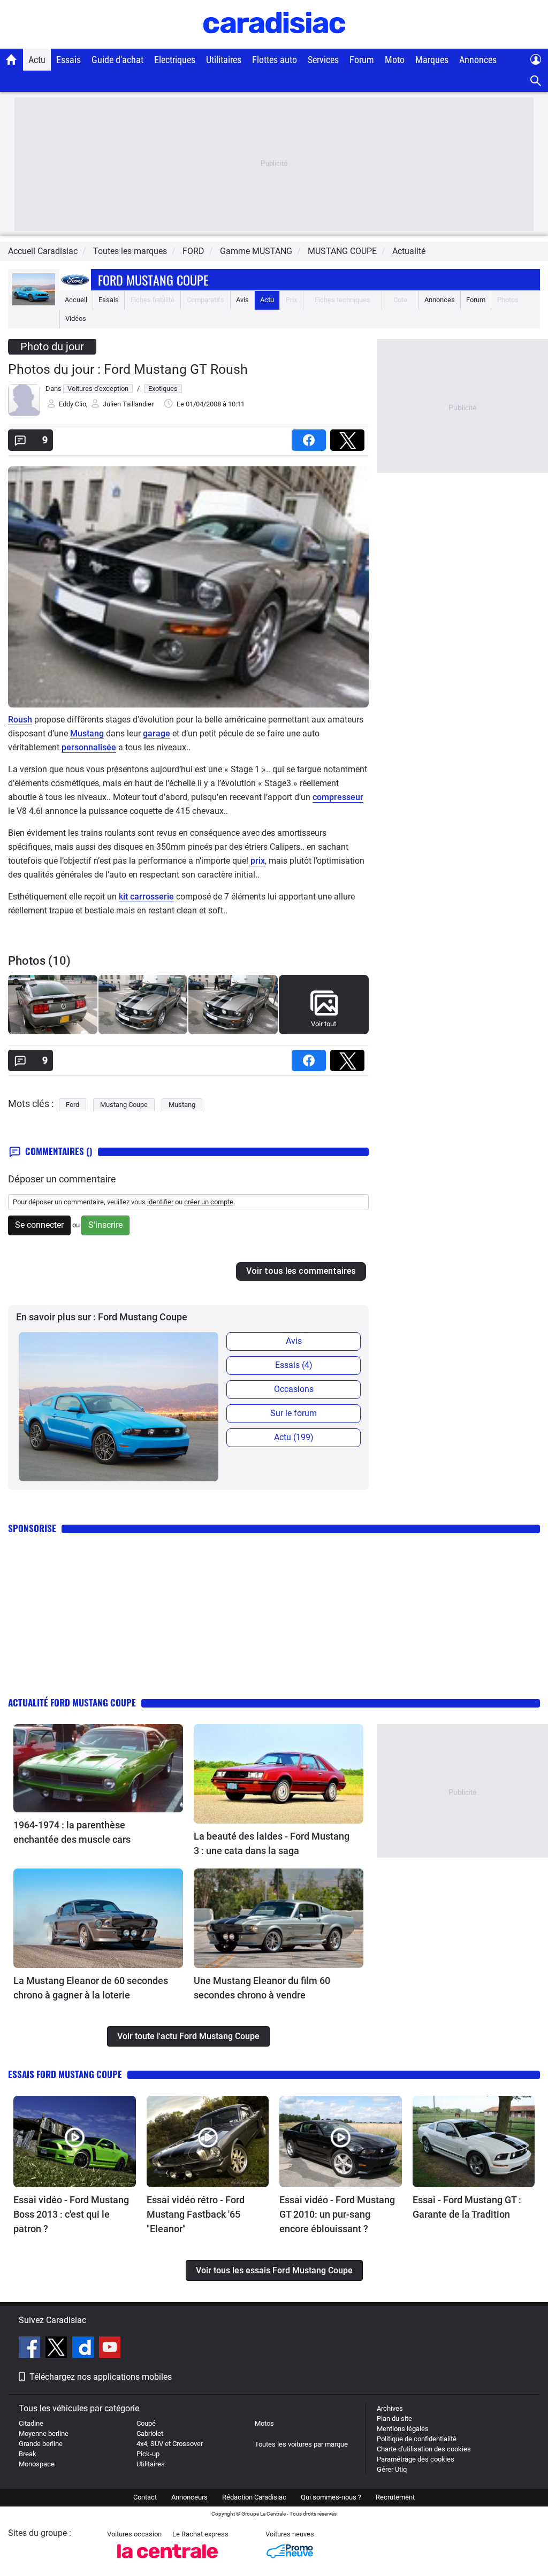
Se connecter (39, 1225)
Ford (73, 1105)
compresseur (338, 797)
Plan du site (394, 2419)
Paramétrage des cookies (416, 2459)
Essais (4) (294, 1365)
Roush (20, 720)
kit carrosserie (146, 897)
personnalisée (89, 747)
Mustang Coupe (124, 1105)
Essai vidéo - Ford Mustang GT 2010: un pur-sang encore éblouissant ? (337, 2214)
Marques (432, 60)
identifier (160, 1202)
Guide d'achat (117, 60)
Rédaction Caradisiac (254, 2497)
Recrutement (395, 2497)
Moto (395, 60)
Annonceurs (189, 2497)
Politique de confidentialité (417, 2439)
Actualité (409, 251)
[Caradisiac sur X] (58, 2349)
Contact (145, 2497)
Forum (362, 60)
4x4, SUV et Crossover (170, 2444)
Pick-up (148, 2454)
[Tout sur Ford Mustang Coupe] (34, 303)
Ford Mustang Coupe (153, 280)
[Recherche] (536, 81)
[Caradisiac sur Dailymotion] (84, 2349)
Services (323, 60)
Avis (242, 300)
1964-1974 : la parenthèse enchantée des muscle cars (72, 1832)
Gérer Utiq (392, 2469)
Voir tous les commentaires (301, 1271)
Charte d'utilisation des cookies (424, 2449)
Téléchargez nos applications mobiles (101, 2377)
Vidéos (76, 318)
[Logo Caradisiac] (274, 43)
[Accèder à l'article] (98, 1768)
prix (258, 861)
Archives (390, 2408)
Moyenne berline (44, 2433)
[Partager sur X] (349, 437)
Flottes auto (275, 60)
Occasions (294, 1389)
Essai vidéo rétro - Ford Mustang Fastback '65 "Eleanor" (196, 2214)
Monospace (37, 2464)
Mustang (87, 733)
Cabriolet (150, 2433)
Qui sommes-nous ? (331, 2497)
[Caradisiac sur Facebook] (31, 2349)
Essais (68, 60)
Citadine (31, 2423)
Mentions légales (403, 2429)
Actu (37, 60)
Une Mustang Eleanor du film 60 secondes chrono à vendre (262, 1988)
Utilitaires (224, 60)
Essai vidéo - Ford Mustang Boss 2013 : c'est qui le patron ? (71, 2214)
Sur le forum (294, 1413)
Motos (264, 2423)
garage (157, 733)
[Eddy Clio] (24, 414)
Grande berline (41, 2444)
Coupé (146, 2423)
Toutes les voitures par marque (301, 2444)
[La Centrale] (168, 2561)
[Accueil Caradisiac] (12, 59)
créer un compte (209, 1202)
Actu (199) (294, 1437)
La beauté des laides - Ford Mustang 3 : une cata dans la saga (272, 1843)
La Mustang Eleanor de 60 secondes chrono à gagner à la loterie (91, 1988)
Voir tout (324, 1024)
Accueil (76, 300)
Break (28, 2454)
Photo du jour (52, 347)
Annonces (478, 60)
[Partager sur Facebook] (311, 437)
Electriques (175, 60)
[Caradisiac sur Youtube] (110, 2349)
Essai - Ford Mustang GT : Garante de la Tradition (467, 2207)
